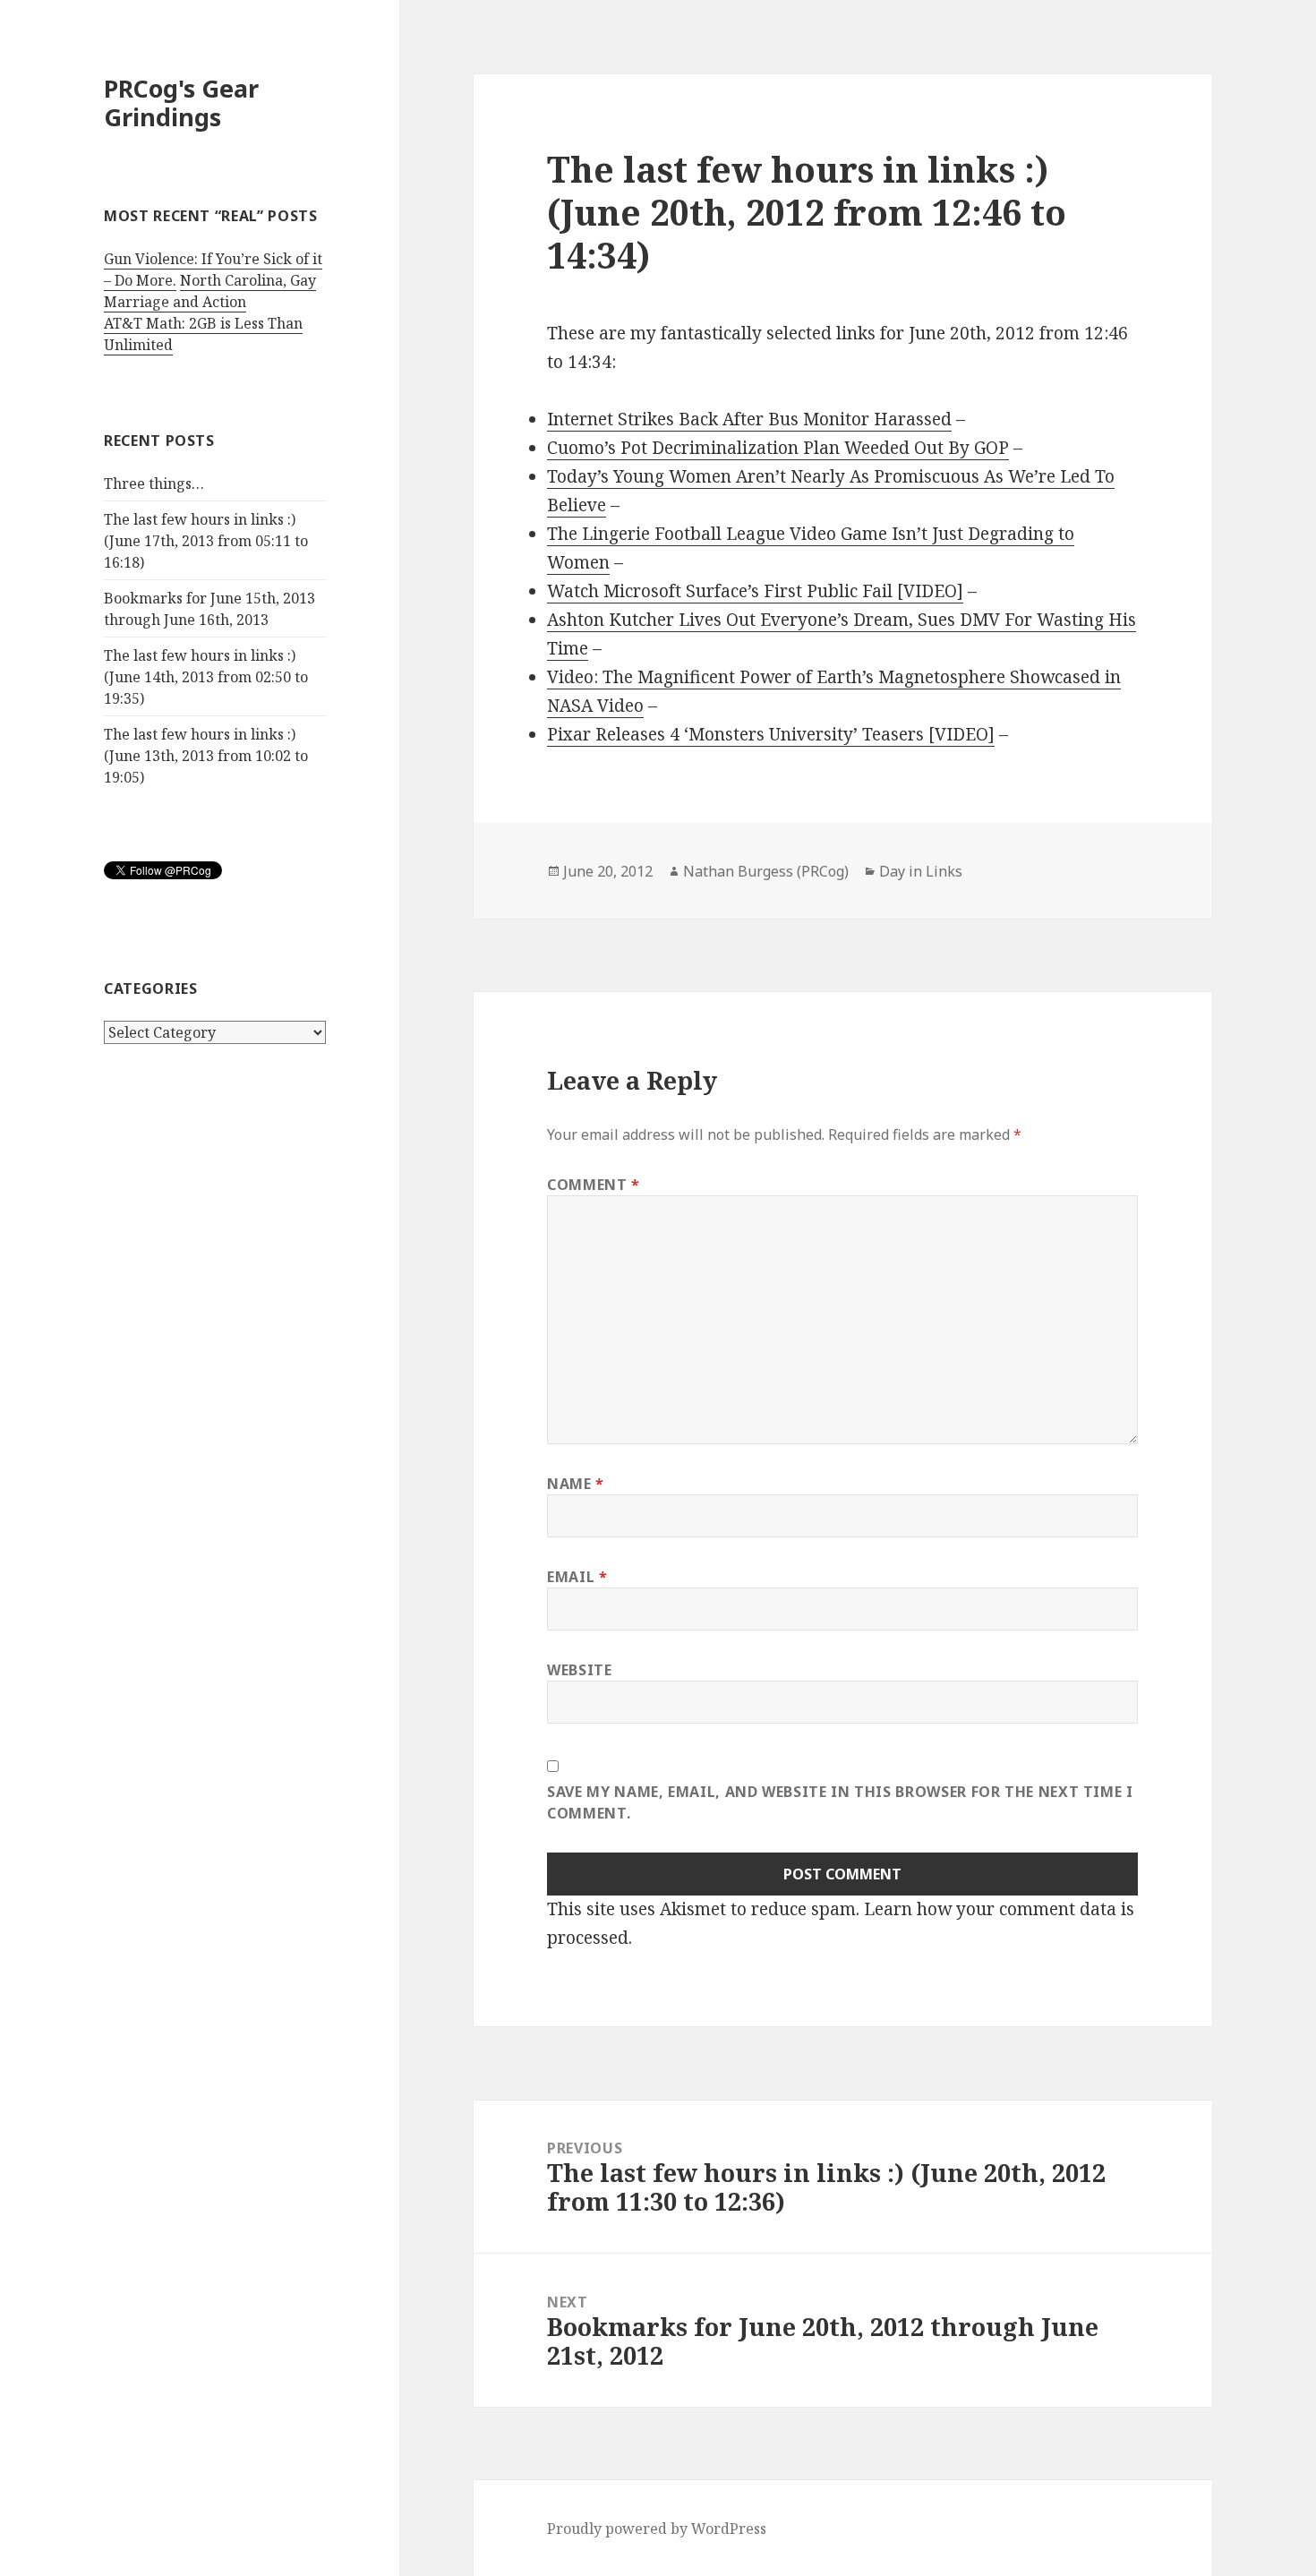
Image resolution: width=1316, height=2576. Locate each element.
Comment (594, 1185)
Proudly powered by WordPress (657, 2529)
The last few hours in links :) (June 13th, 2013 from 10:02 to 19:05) (206, 756)
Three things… (154, 484)
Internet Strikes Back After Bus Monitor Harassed (749, 419)
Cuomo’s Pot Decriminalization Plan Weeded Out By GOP (778, 448)
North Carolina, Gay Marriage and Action (210, 291)
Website (579, 1670)
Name (576, 1484)
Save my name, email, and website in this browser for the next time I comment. (840, 1802)
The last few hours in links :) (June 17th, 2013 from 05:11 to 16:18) (206, 541)
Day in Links (921, 871)
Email (577, 1577)
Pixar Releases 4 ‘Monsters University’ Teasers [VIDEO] (771, 734)
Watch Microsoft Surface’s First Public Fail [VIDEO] (755, 591)
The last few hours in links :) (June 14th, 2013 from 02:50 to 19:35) (206, 677)
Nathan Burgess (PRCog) (766, 871)
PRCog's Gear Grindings (181, 103)
